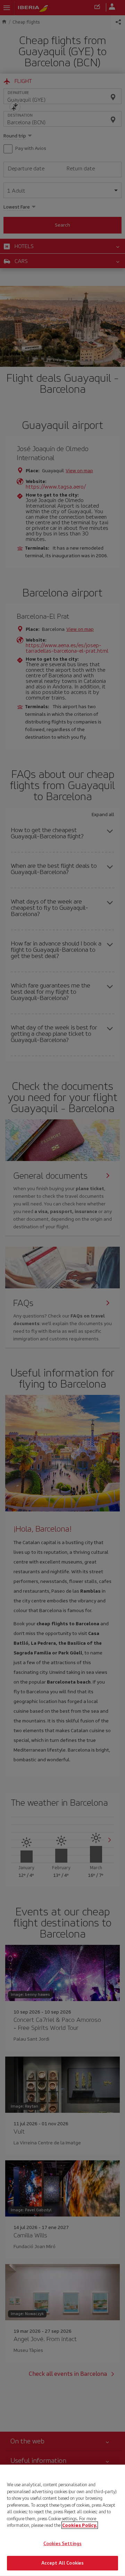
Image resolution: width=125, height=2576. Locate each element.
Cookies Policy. (80, 2525)
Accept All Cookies (62, 2563)
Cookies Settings (62, 2544)
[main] (62, 2520)
